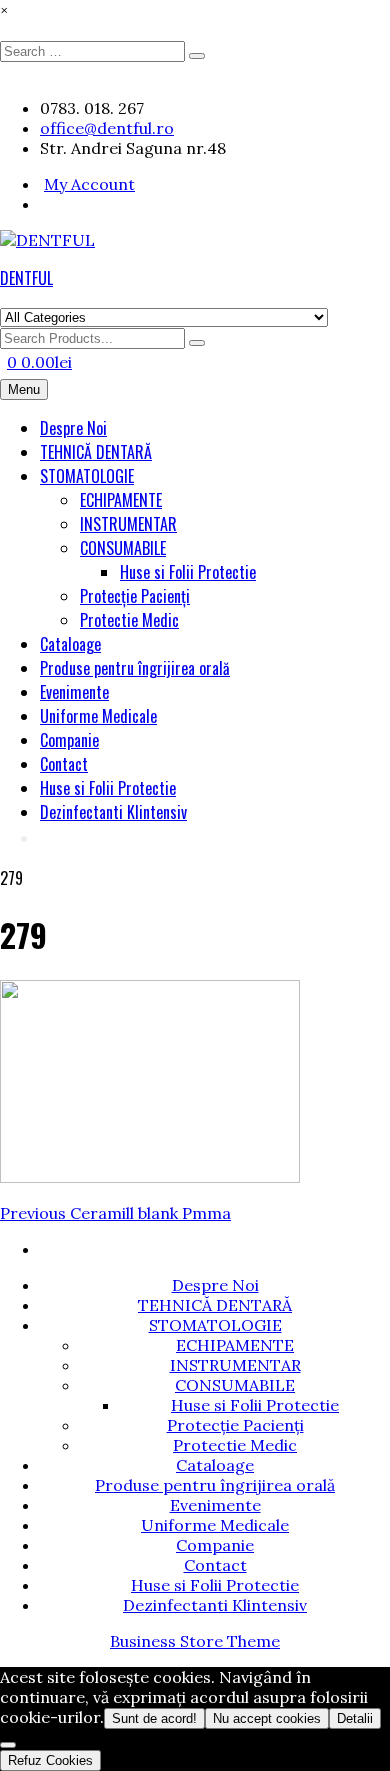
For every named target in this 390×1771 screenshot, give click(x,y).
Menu (24, 389)
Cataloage (70, 644)
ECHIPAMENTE (121, 500)
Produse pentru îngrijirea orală (135, 668)
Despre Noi (73, 428)
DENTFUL (26, 278)
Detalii (355, 1718)
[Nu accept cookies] (8, 1745)
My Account (89, 184)
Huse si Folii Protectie (188, 572)
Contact (64, 764)
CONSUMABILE (123, 548)
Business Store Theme (195, 1641)
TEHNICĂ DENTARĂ (96, 452)
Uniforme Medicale (98, 716)
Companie (69, 740)
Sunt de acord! (154, 1718)
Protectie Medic (129, 620)
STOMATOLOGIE (87, 476)
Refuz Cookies (50, 1760)
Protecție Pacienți (135, 596)
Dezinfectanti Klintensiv (113, 812)
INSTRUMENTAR (128, 524)
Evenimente (74, 692)
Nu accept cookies (267, 1718)
